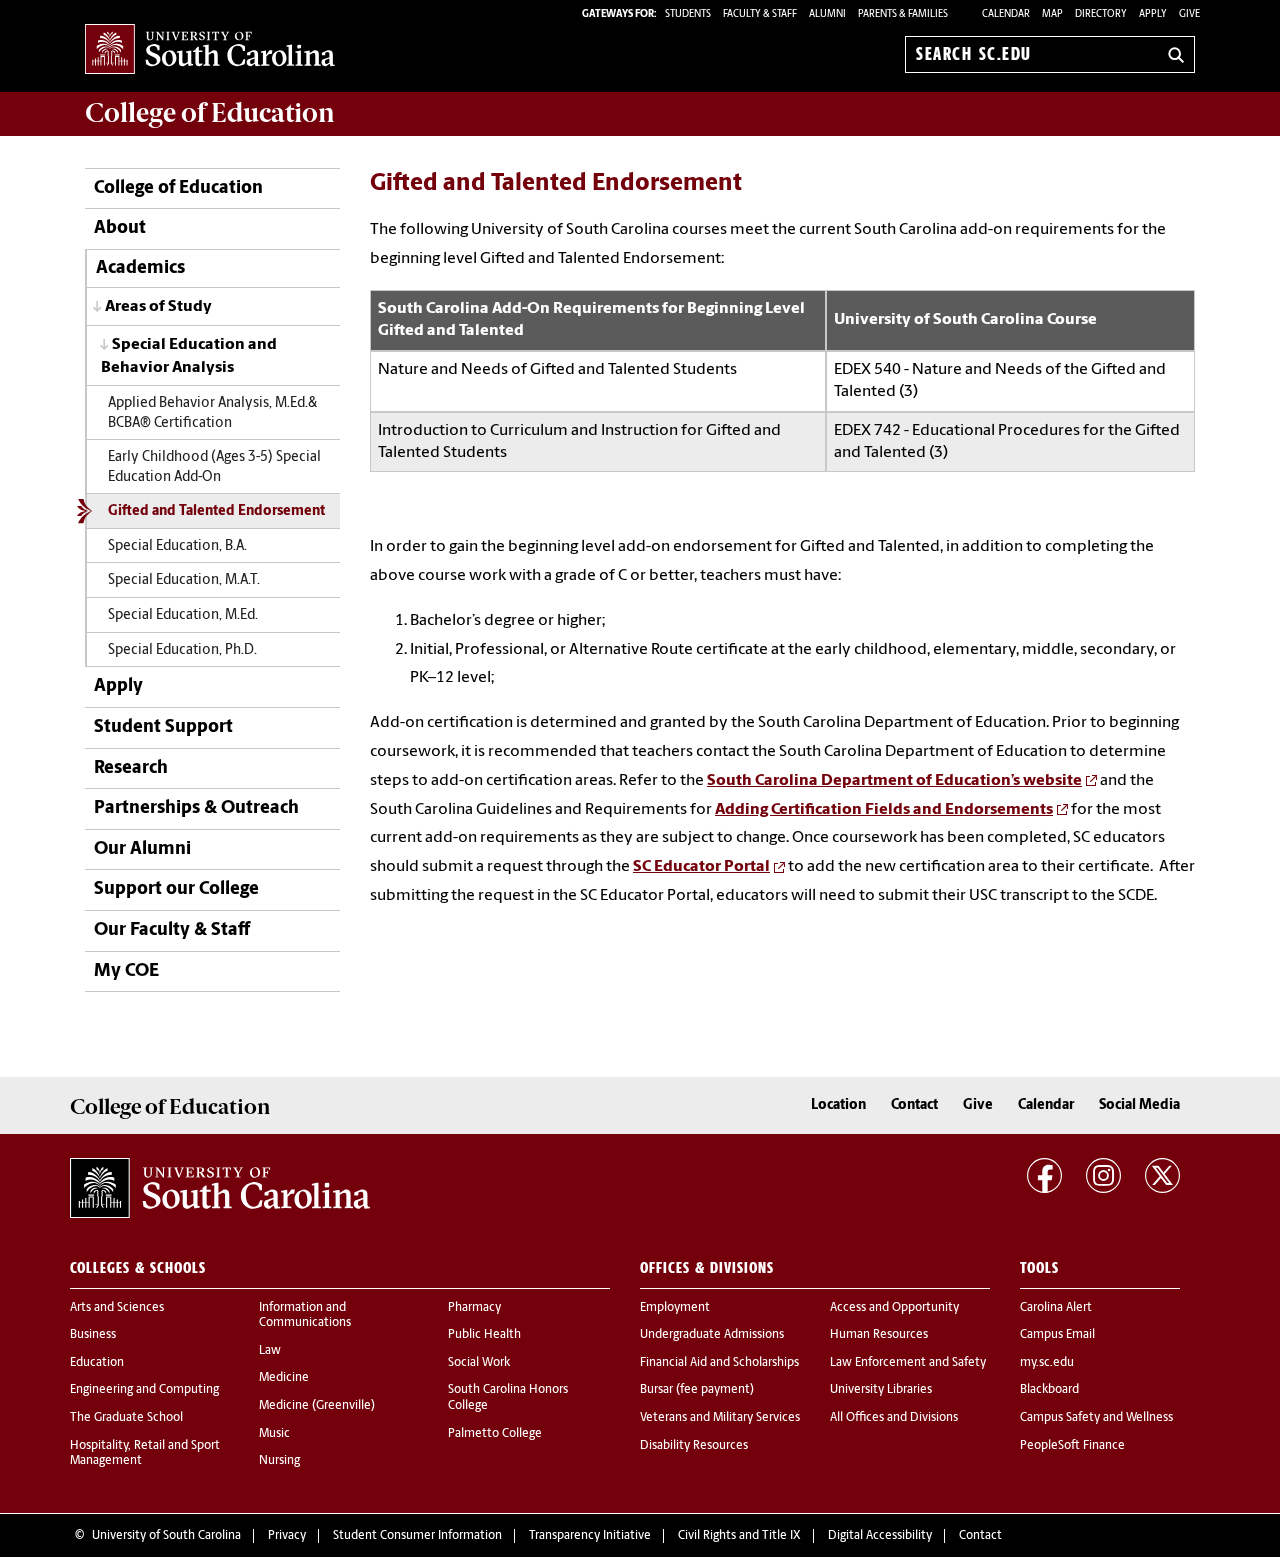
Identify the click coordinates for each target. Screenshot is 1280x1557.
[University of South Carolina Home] (210, 50)
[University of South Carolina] (220, 1188)
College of (210, 113)
